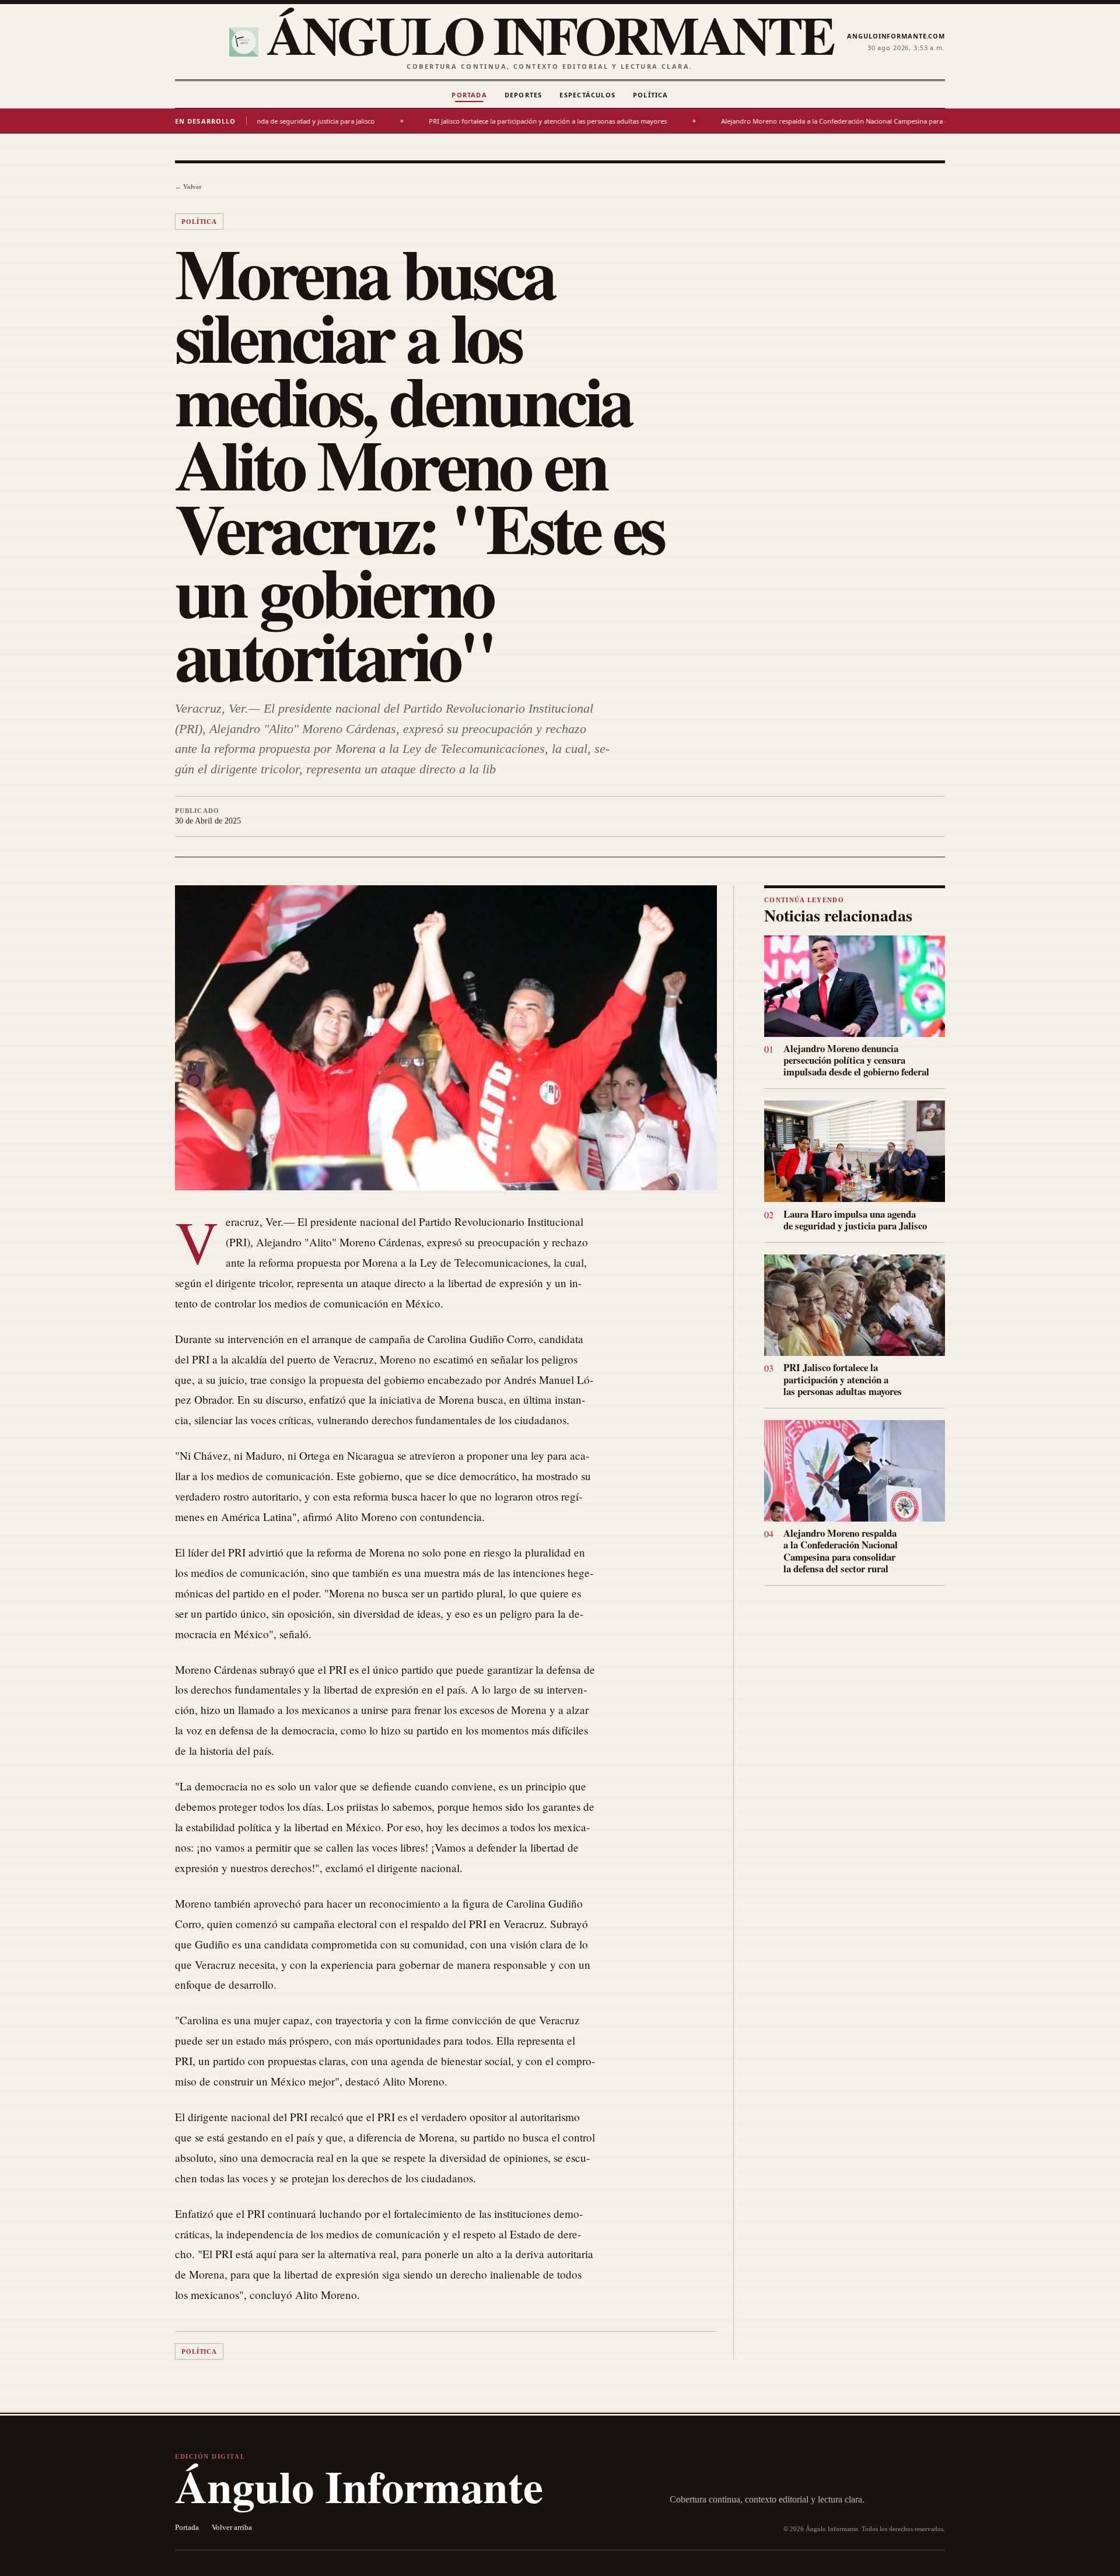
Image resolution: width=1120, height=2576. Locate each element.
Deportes (524, 95)
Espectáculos (587, 95)
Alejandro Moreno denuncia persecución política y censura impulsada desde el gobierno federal (856, 1060)
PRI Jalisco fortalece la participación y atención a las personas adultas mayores (440, 121)
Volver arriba (232, 2528)
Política (651, 95)
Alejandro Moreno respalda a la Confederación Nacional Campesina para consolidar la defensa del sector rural (782, 121)
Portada (469, 95)
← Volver (188, 187)
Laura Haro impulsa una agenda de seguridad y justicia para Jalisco (855, 1220)
